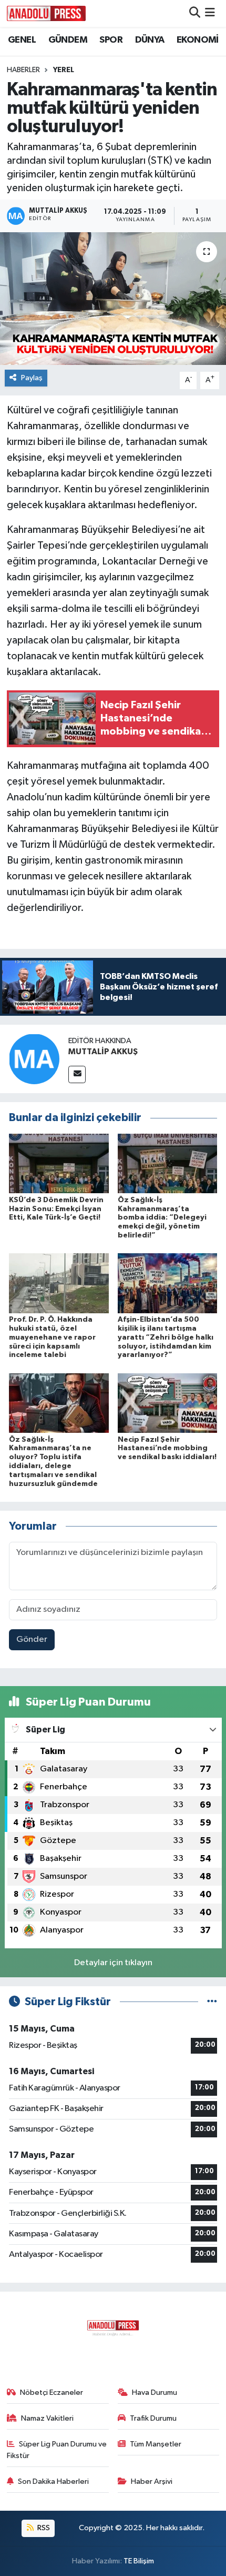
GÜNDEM (68, 40)
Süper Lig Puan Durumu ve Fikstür (57, 2450)
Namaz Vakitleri (47, 2418)
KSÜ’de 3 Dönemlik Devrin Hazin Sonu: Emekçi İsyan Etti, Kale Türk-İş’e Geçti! (56, 1209)
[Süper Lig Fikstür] (212, 2002)
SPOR (111, 40)
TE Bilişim (139, 2561)
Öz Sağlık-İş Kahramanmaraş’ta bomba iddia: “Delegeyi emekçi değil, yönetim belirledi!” (162, 1218)
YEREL (64, 70)
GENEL (22, 40)
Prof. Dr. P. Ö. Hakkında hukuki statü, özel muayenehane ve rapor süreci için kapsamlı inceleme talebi (52, 1337)
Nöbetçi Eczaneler (52, 2392)
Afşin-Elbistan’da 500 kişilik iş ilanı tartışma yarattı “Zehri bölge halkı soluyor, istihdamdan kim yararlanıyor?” (166, 1337)
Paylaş (32, 378)
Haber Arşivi (152, 2481)
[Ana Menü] (210, 13)
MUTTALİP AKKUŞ (103, 1052)
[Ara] (195, 13)
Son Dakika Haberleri (53, 2481)
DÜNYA (150, 40)
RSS (43, 2528)
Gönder (32, 1639)
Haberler (23, 70)
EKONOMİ (198, 40)
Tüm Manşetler (156, 2444)
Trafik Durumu (153, 2418)
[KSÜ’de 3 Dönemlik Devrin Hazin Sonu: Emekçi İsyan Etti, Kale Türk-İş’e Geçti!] (59, 1163)
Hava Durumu (155, 2392)
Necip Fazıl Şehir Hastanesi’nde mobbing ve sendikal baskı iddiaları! (167, 1449)
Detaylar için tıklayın (113, 1963)
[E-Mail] (77, 1074)
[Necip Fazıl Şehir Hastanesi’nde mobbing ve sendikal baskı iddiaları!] (168, 1403)
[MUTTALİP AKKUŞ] (34, 1059)
